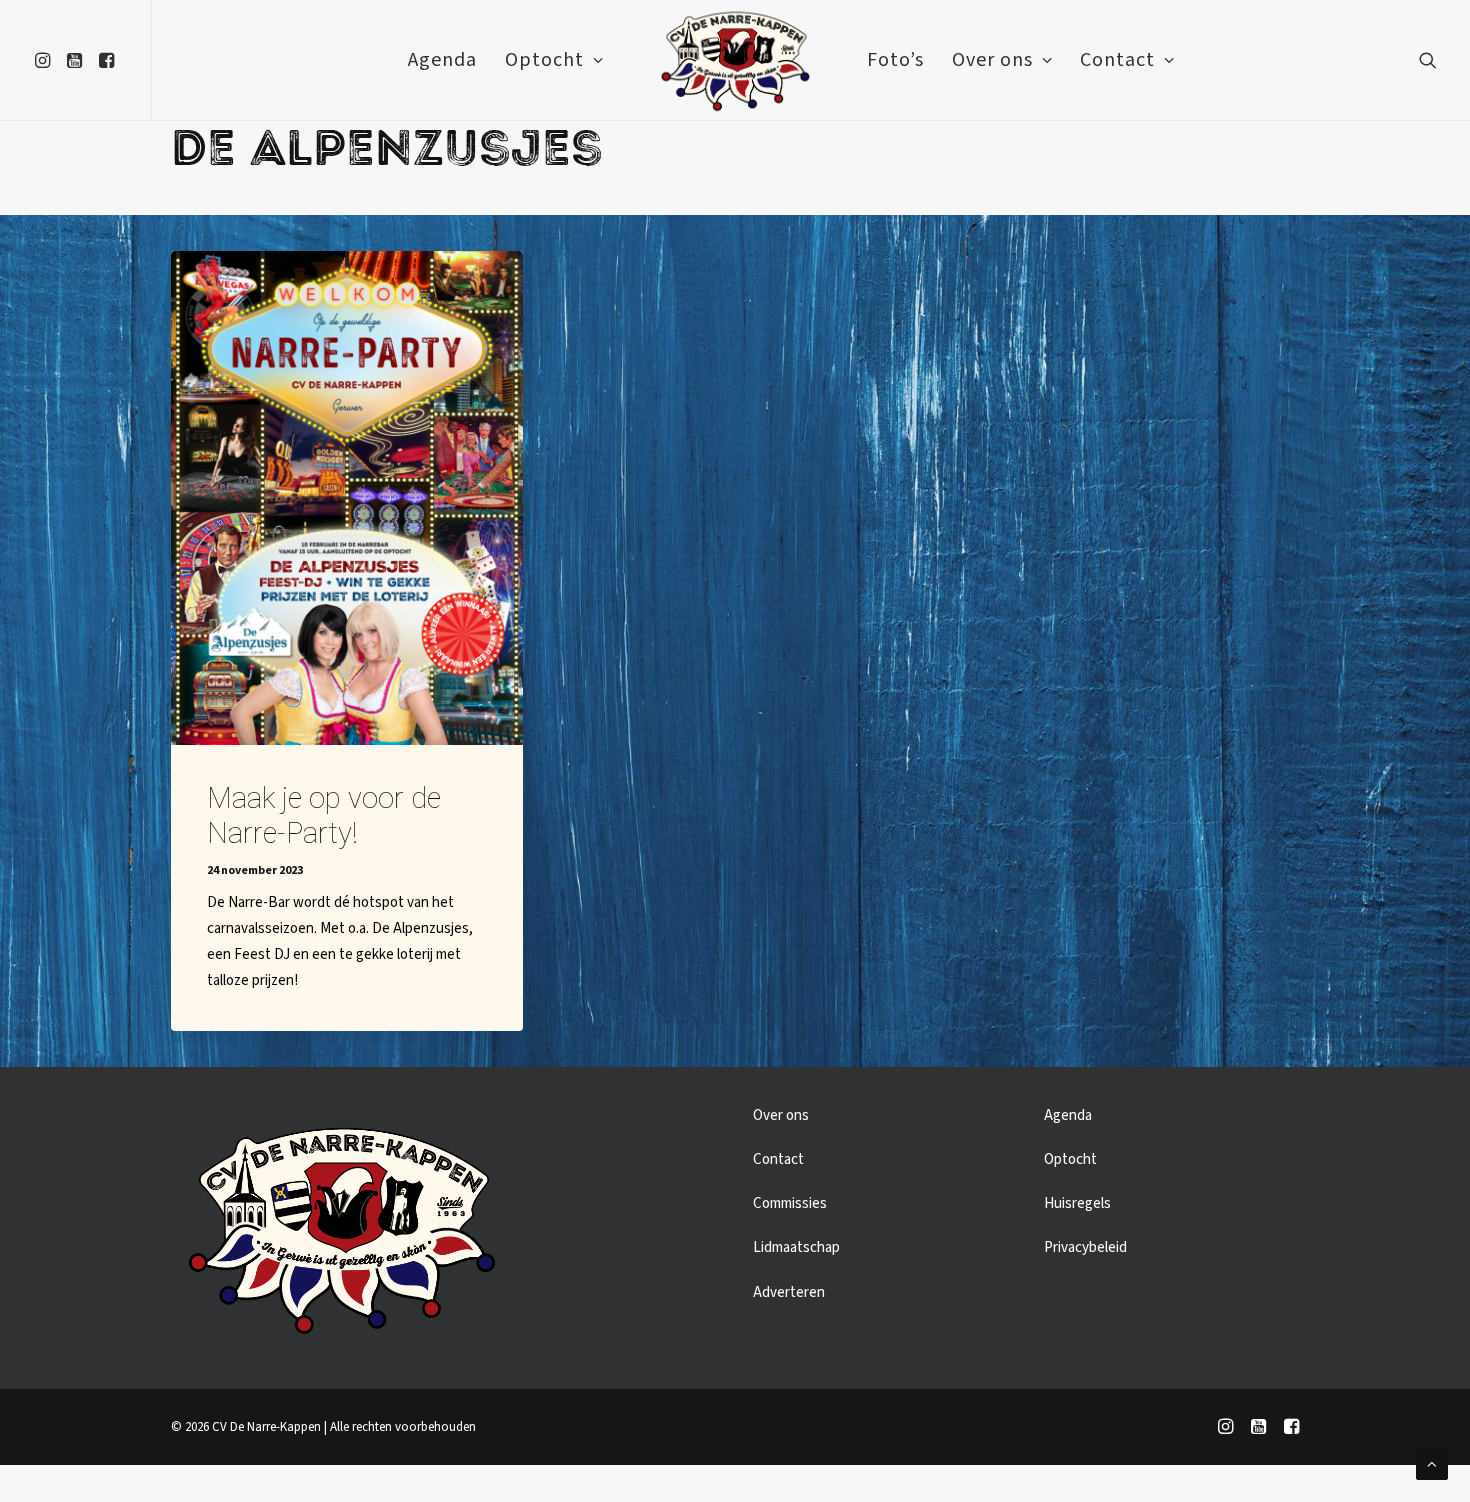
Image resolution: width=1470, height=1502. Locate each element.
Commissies (790, 1203)
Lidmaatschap (796, 1247)
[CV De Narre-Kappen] (734, 60)
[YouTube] (1258, 1430)
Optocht (544, 60)
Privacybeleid (1085, 1247)
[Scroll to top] (1432, 1463)
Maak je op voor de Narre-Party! (324, 815)
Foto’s (895, 60)
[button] (45, 60)
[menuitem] (45, 60)
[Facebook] (1291, 1430)
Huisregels (1077, 1203)
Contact (1117, 60)
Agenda (442, 60)
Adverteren (789, 1292)
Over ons (992, 60)
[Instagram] (1225, 1430)
